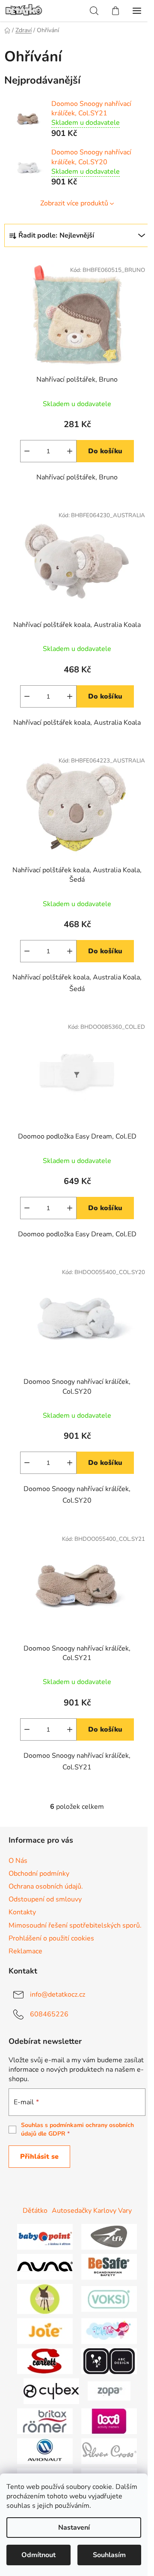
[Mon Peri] (109, 2331)
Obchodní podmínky (39, 1874)
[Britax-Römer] (45, 2421)
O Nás (18, 1861)
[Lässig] (45, 2299)
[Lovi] (109, 2421)
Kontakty (22, 1912)
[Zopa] (109, 2391)
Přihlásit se (39, 2157)
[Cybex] (51, 2391)
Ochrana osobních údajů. (46, 1886)
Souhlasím (109, 2555)
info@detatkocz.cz (58, 1995)
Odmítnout (38, 2555)
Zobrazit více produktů (74, 203)
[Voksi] (109, 2299)
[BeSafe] (109, 2266)
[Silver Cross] (109, 2451)
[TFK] (109, 2236)
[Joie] (45, 2331)
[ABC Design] (109, 2361)
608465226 (49, 2014)
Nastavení (74, 2528)
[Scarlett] (45, 2361)
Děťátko (35, 2211)
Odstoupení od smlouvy (45, 1899)
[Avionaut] (45, 2451)
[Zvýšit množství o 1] (70, 451)
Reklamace (25, 1951)
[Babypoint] (45, 2236)
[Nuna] (45, 2266)
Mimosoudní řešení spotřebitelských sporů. (75, 1925)
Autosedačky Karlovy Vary (92, 2211)
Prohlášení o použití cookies (51, 1938)
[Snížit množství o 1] (27, 451)
